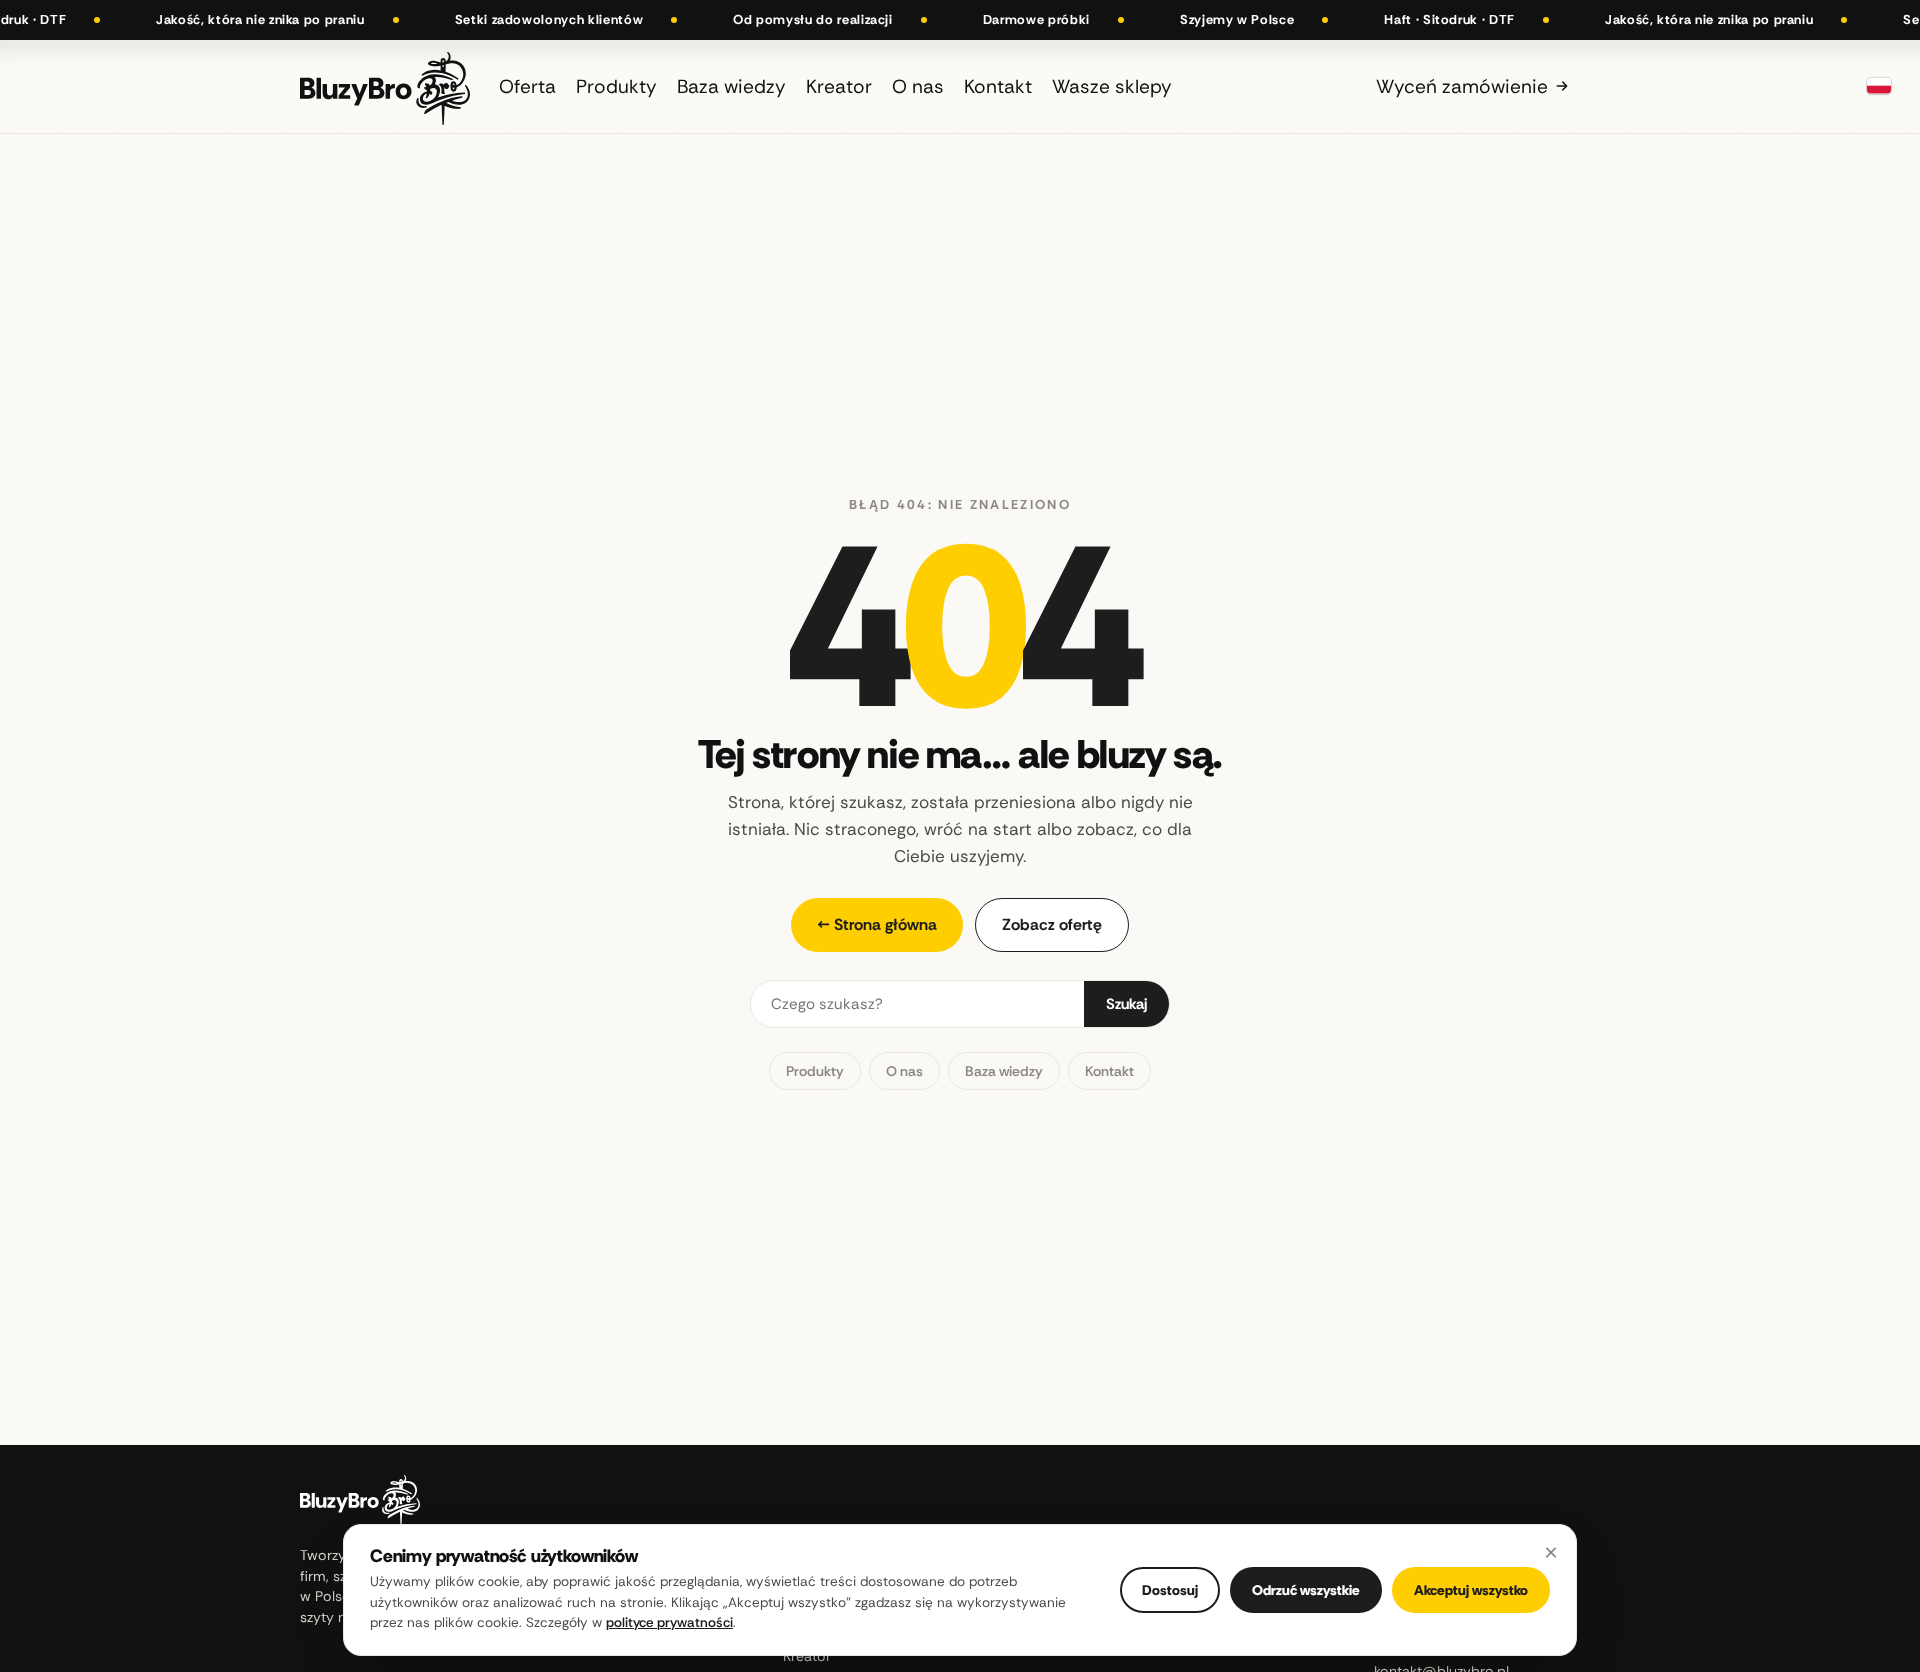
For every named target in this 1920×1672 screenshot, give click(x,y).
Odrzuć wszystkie (1306, 1590)
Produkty (815, 1071)
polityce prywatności (669, 1622)
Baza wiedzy (1004, 1071)
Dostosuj (1170, 1590)
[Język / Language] (1879, 86)
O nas (904, 1071)
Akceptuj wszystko (1471, 1590)
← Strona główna (877, 924)
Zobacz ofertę (1052, 924)
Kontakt (1109, 1071)
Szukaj (1126, 1004)
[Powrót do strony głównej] (385, 86)
